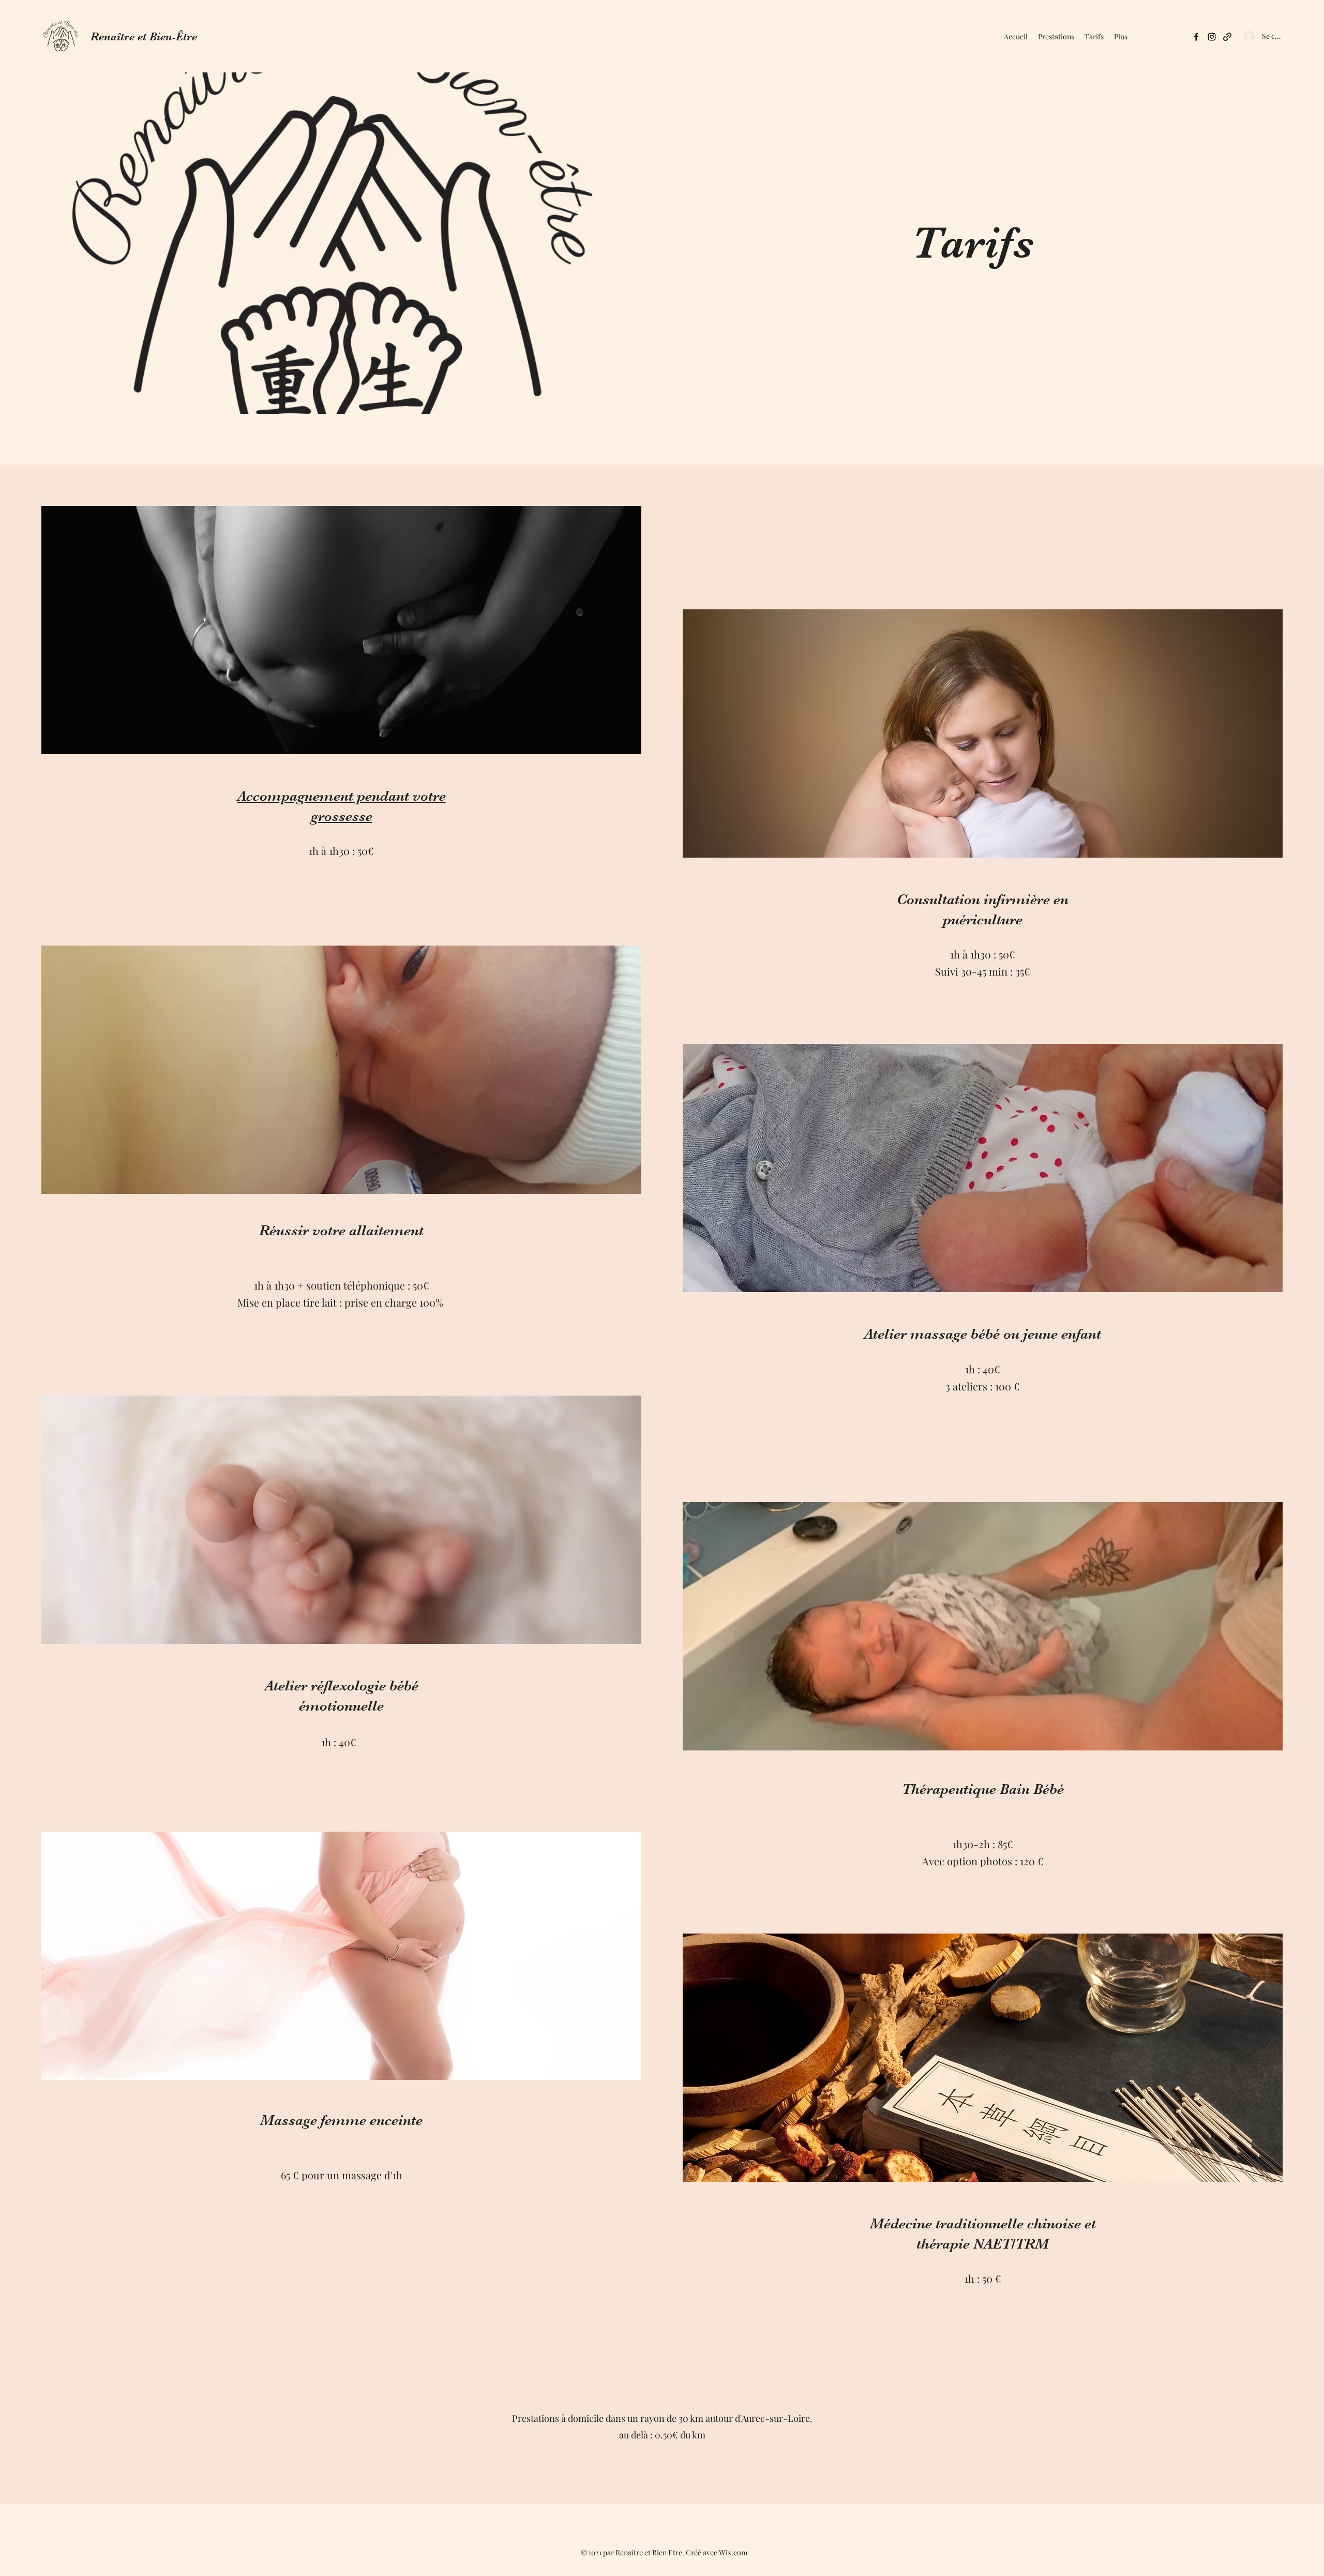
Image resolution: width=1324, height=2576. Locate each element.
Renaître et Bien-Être (144, 36)
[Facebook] (1196, 37)
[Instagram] (1212, 37)
